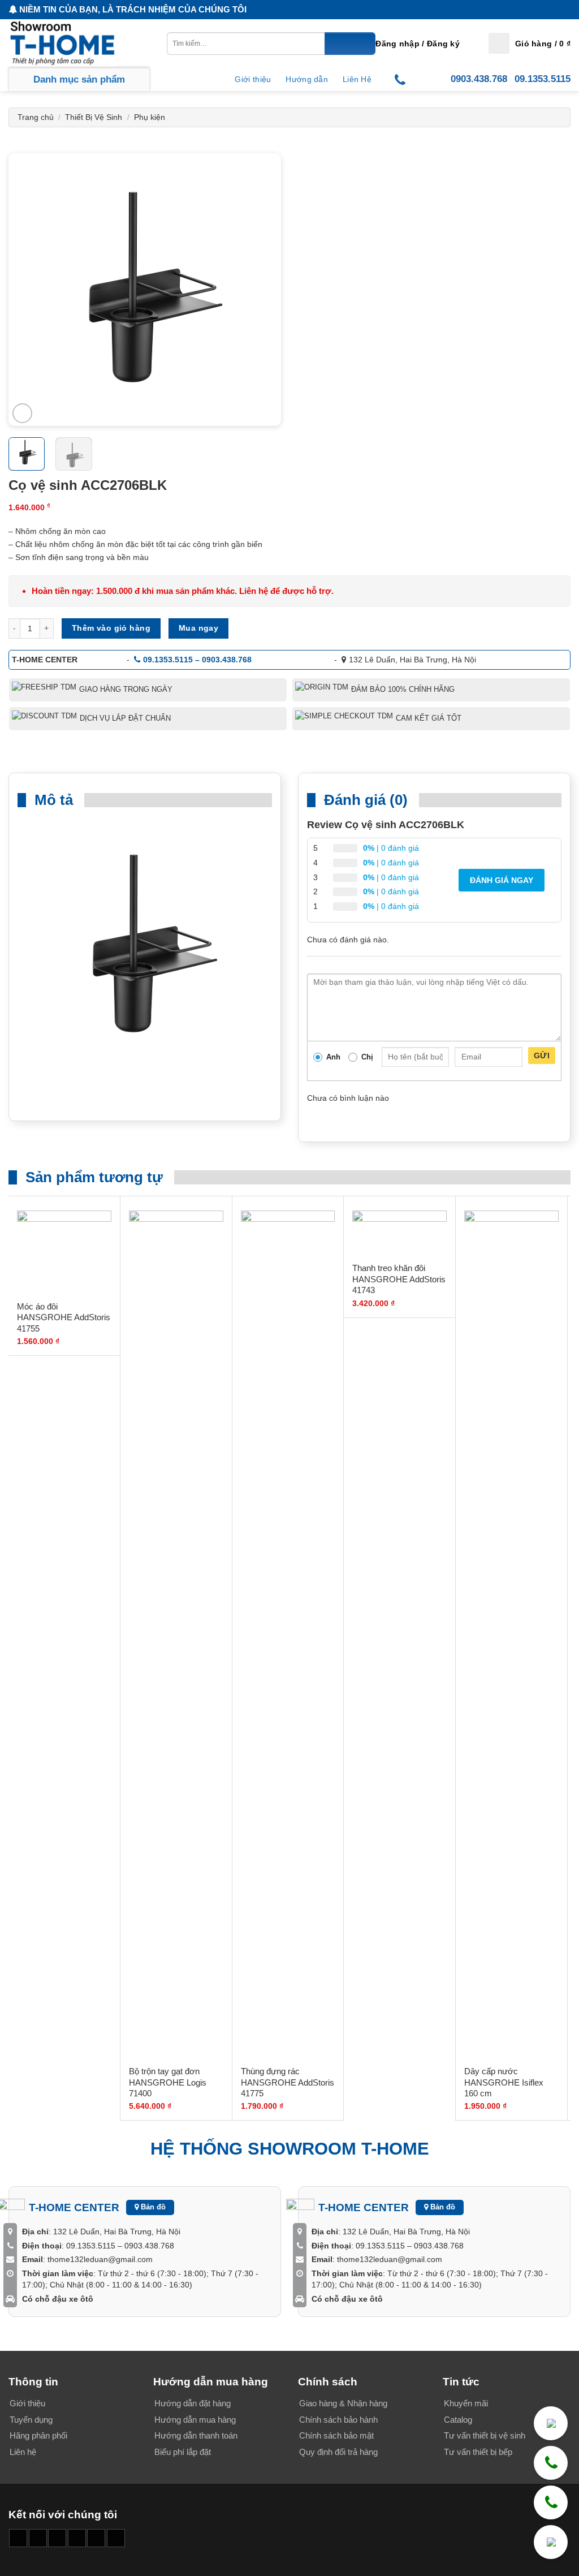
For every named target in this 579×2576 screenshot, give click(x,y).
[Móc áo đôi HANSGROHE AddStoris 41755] (64, 1252)
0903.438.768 (479, 79)
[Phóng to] (22, 413)
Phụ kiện (150, 117)
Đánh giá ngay (502, 880)
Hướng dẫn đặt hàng (193, 2403)
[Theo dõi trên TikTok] (57, 2538)
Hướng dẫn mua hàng (195, 2420)
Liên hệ (23, 2452)
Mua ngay (198, 628)
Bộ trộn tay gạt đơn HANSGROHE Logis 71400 (168, 2082)
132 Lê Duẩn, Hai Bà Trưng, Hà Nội (412, 660)
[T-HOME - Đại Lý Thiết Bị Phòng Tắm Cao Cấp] (65, 43)
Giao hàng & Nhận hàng (343, 2403)
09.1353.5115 (543, 79)
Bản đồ (152, 2207)
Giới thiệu (253, 79)
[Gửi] (350, 44)
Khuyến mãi (466, 2403)
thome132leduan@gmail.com (100, 2259)
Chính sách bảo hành (338, 2420)
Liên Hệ (357, 79)
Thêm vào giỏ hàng (111, 628)
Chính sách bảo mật (336, 2435)
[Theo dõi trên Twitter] (96, 2538)
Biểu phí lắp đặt (183, 2452)
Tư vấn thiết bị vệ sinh (485, 2435)
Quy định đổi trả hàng (338, 2452)
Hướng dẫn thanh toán (196, 2435)
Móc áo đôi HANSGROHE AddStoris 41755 (64, 1317)
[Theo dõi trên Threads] (116, 2538)
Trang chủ (36, 117)
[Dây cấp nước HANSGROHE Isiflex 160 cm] (511, 1635)
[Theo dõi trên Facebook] (18, 2538)
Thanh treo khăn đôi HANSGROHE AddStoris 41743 (399, 1279)
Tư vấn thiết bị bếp (478, 2452)
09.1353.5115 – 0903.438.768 (197, 660)
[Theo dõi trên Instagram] (38, 2538)
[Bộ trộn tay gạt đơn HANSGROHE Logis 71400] (176, 1635)
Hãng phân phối (38, 2435)
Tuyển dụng (31, 2420)
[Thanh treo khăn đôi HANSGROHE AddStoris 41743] (399, 1233)
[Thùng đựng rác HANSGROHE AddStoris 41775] (288, 1635)
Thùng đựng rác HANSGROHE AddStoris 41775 (288, 2082)
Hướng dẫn (307, 79)
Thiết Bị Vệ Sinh (94, 117)
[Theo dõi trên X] (77, 2538)
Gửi (542, 1056)
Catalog (458, 2420)
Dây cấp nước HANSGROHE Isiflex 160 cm (504, 2082)
